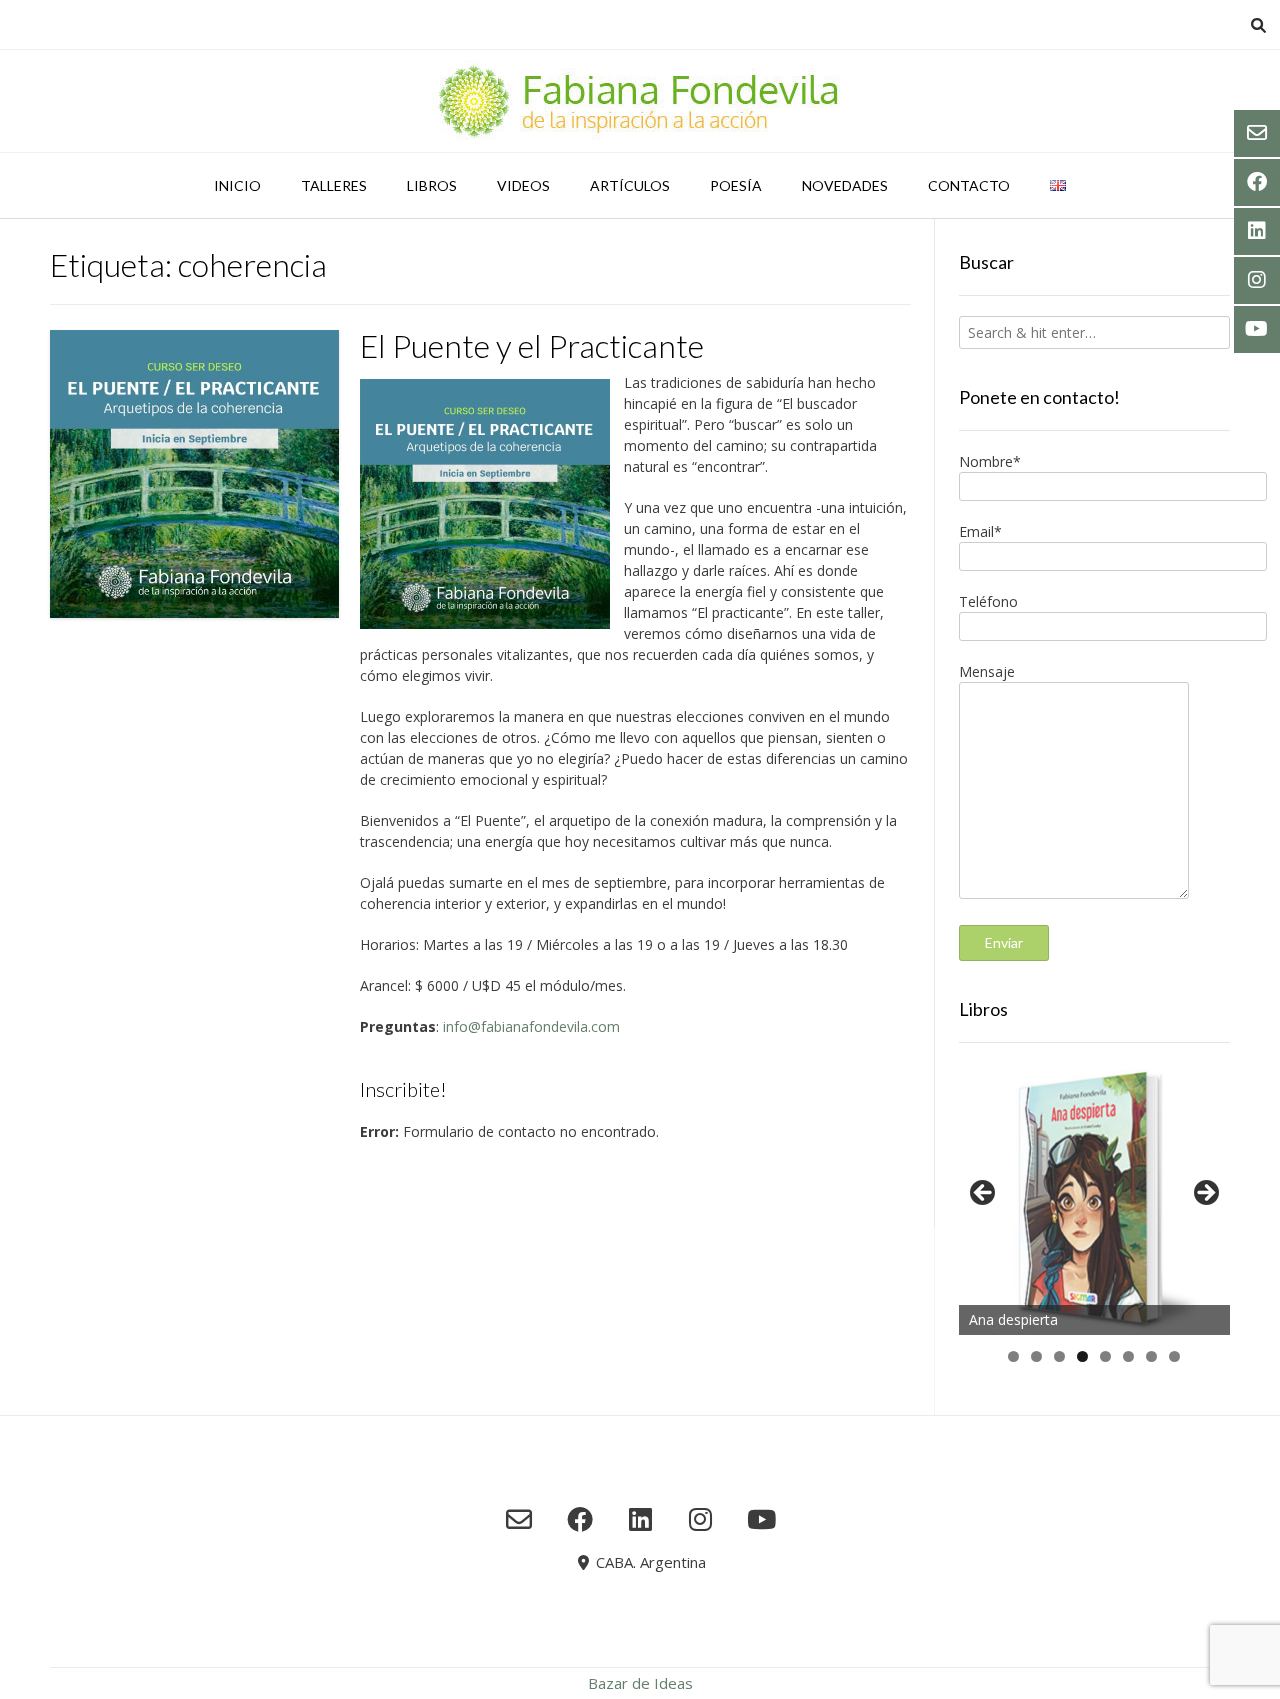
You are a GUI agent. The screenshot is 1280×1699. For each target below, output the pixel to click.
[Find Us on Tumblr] (700, 1519)
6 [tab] (1128, 1356)
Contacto (969, 185)
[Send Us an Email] (519, 1519)
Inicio (237, 185)
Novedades (845, 185)
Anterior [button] (984, 1194)
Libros (432, 185)
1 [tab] (1013, 1356)
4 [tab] (1082, 1356)
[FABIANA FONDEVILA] (640, 101)
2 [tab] (1036, 1356)
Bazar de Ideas (640, 1683)
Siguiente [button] (1205, 1194)
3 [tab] (1059, 1356)
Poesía (736, 185)
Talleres (334, 185)
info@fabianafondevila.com (531, 1026)
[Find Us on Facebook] (579, 1519)
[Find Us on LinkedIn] (640, 1519)
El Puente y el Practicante (532, 345)
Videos (523, 185)
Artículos (630, 185)
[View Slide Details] (1094, 1198)
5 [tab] (1105, 1356)
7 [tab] (1151, 1356)
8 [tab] (1174, 1356)
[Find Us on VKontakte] (761, 1519)
